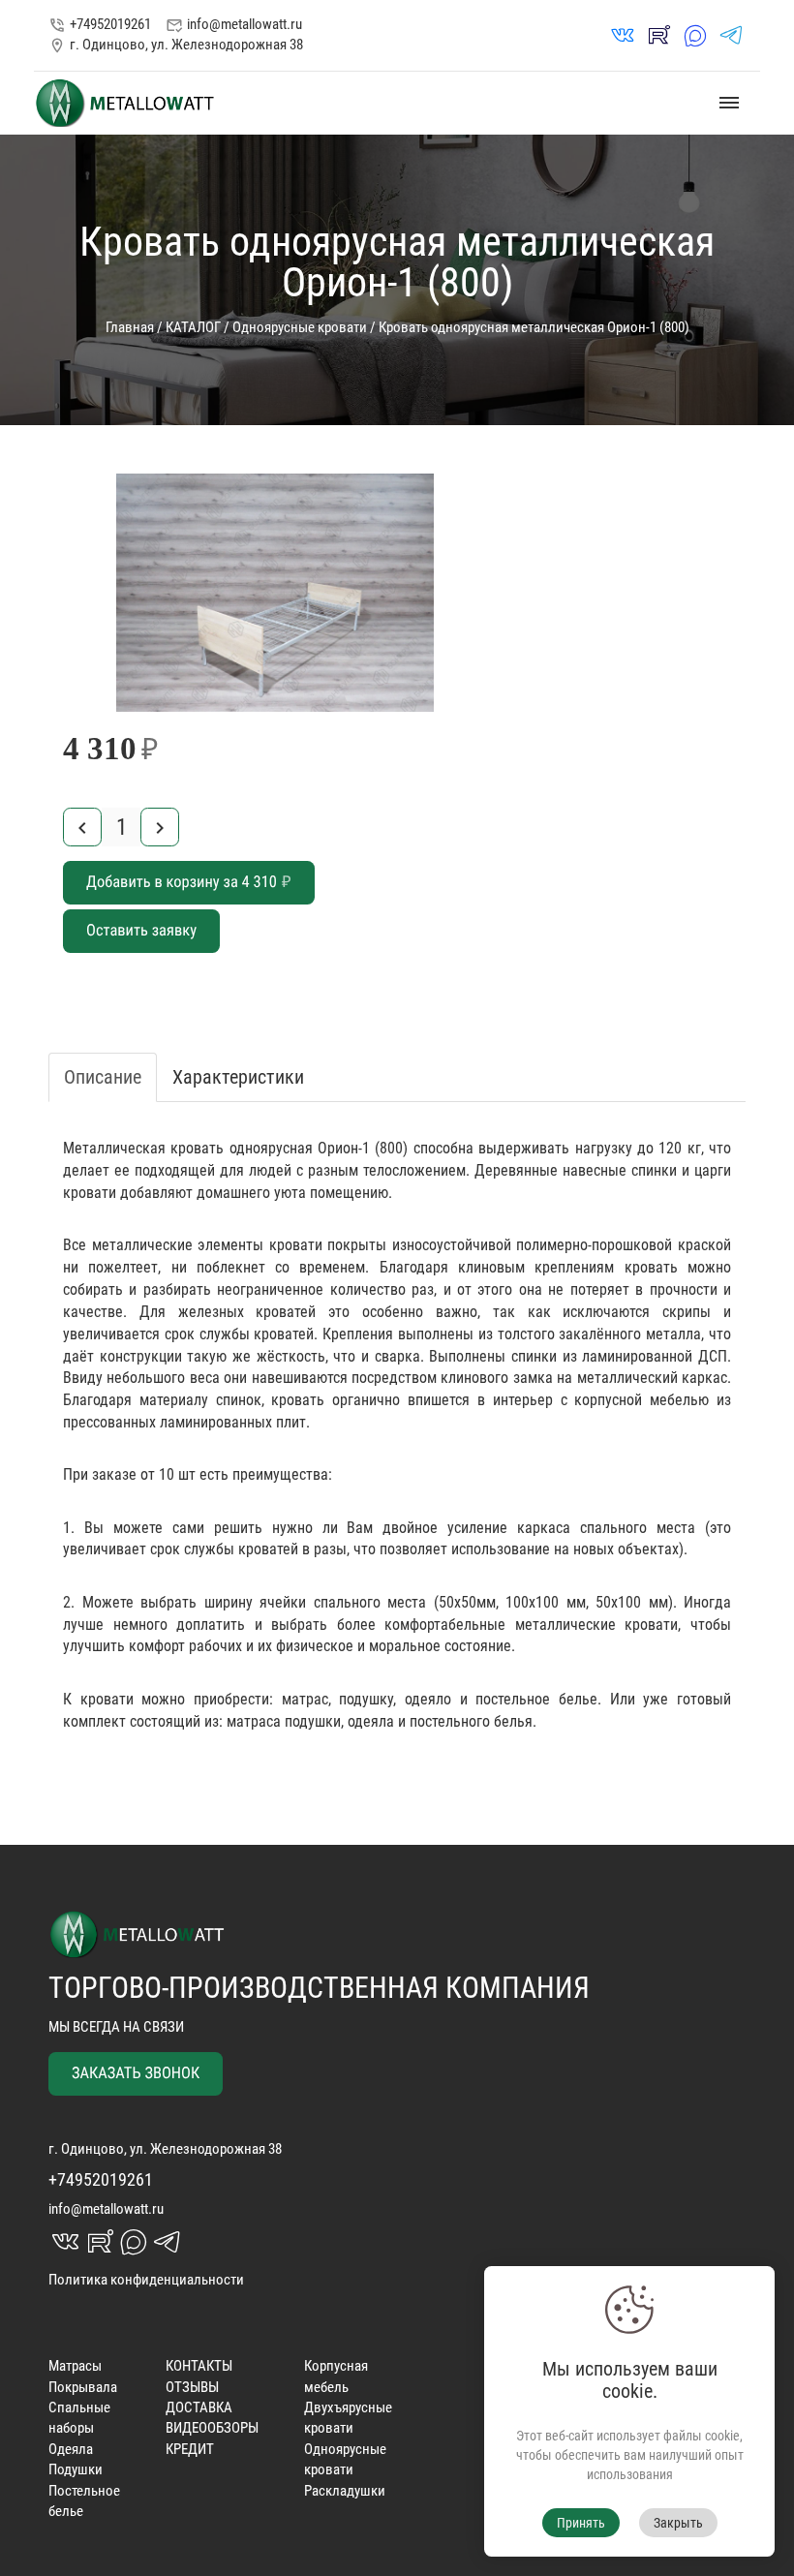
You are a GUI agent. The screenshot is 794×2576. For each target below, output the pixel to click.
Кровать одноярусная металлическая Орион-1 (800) (534, 327)
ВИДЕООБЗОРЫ (212, 2428)
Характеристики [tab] (238, 1077)
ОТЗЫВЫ (192, 2387)
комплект (94, 1721)
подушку (366, 1699)
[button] (470, 491)
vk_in (623, 35)
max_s (695, 35)
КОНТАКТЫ (199, 2366)
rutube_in (658, 35)
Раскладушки (345, 2491)
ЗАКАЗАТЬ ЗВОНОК (136, 2074)
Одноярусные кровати (300, 327)
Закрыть (678, 2523)
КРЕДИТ (190, 2449)
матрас (305, 1699)
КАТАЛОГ (193, 327)
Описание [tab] (103, 1077)
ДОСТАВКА (199, 2407)
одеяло (428, 1699)
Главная (130, 327)
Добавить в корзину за (189, 883)
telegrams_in (731, 35)
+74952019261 (100, 24)
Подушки (76, 2469)
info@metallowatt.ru (234, 25)
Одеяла (71, 2449)
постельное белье (536, 1699)
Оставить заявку (141, 931)
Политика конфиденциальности (146, 2280)
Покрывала (83, 2387)
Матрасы (75, 2366)
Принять (581, 2523)
